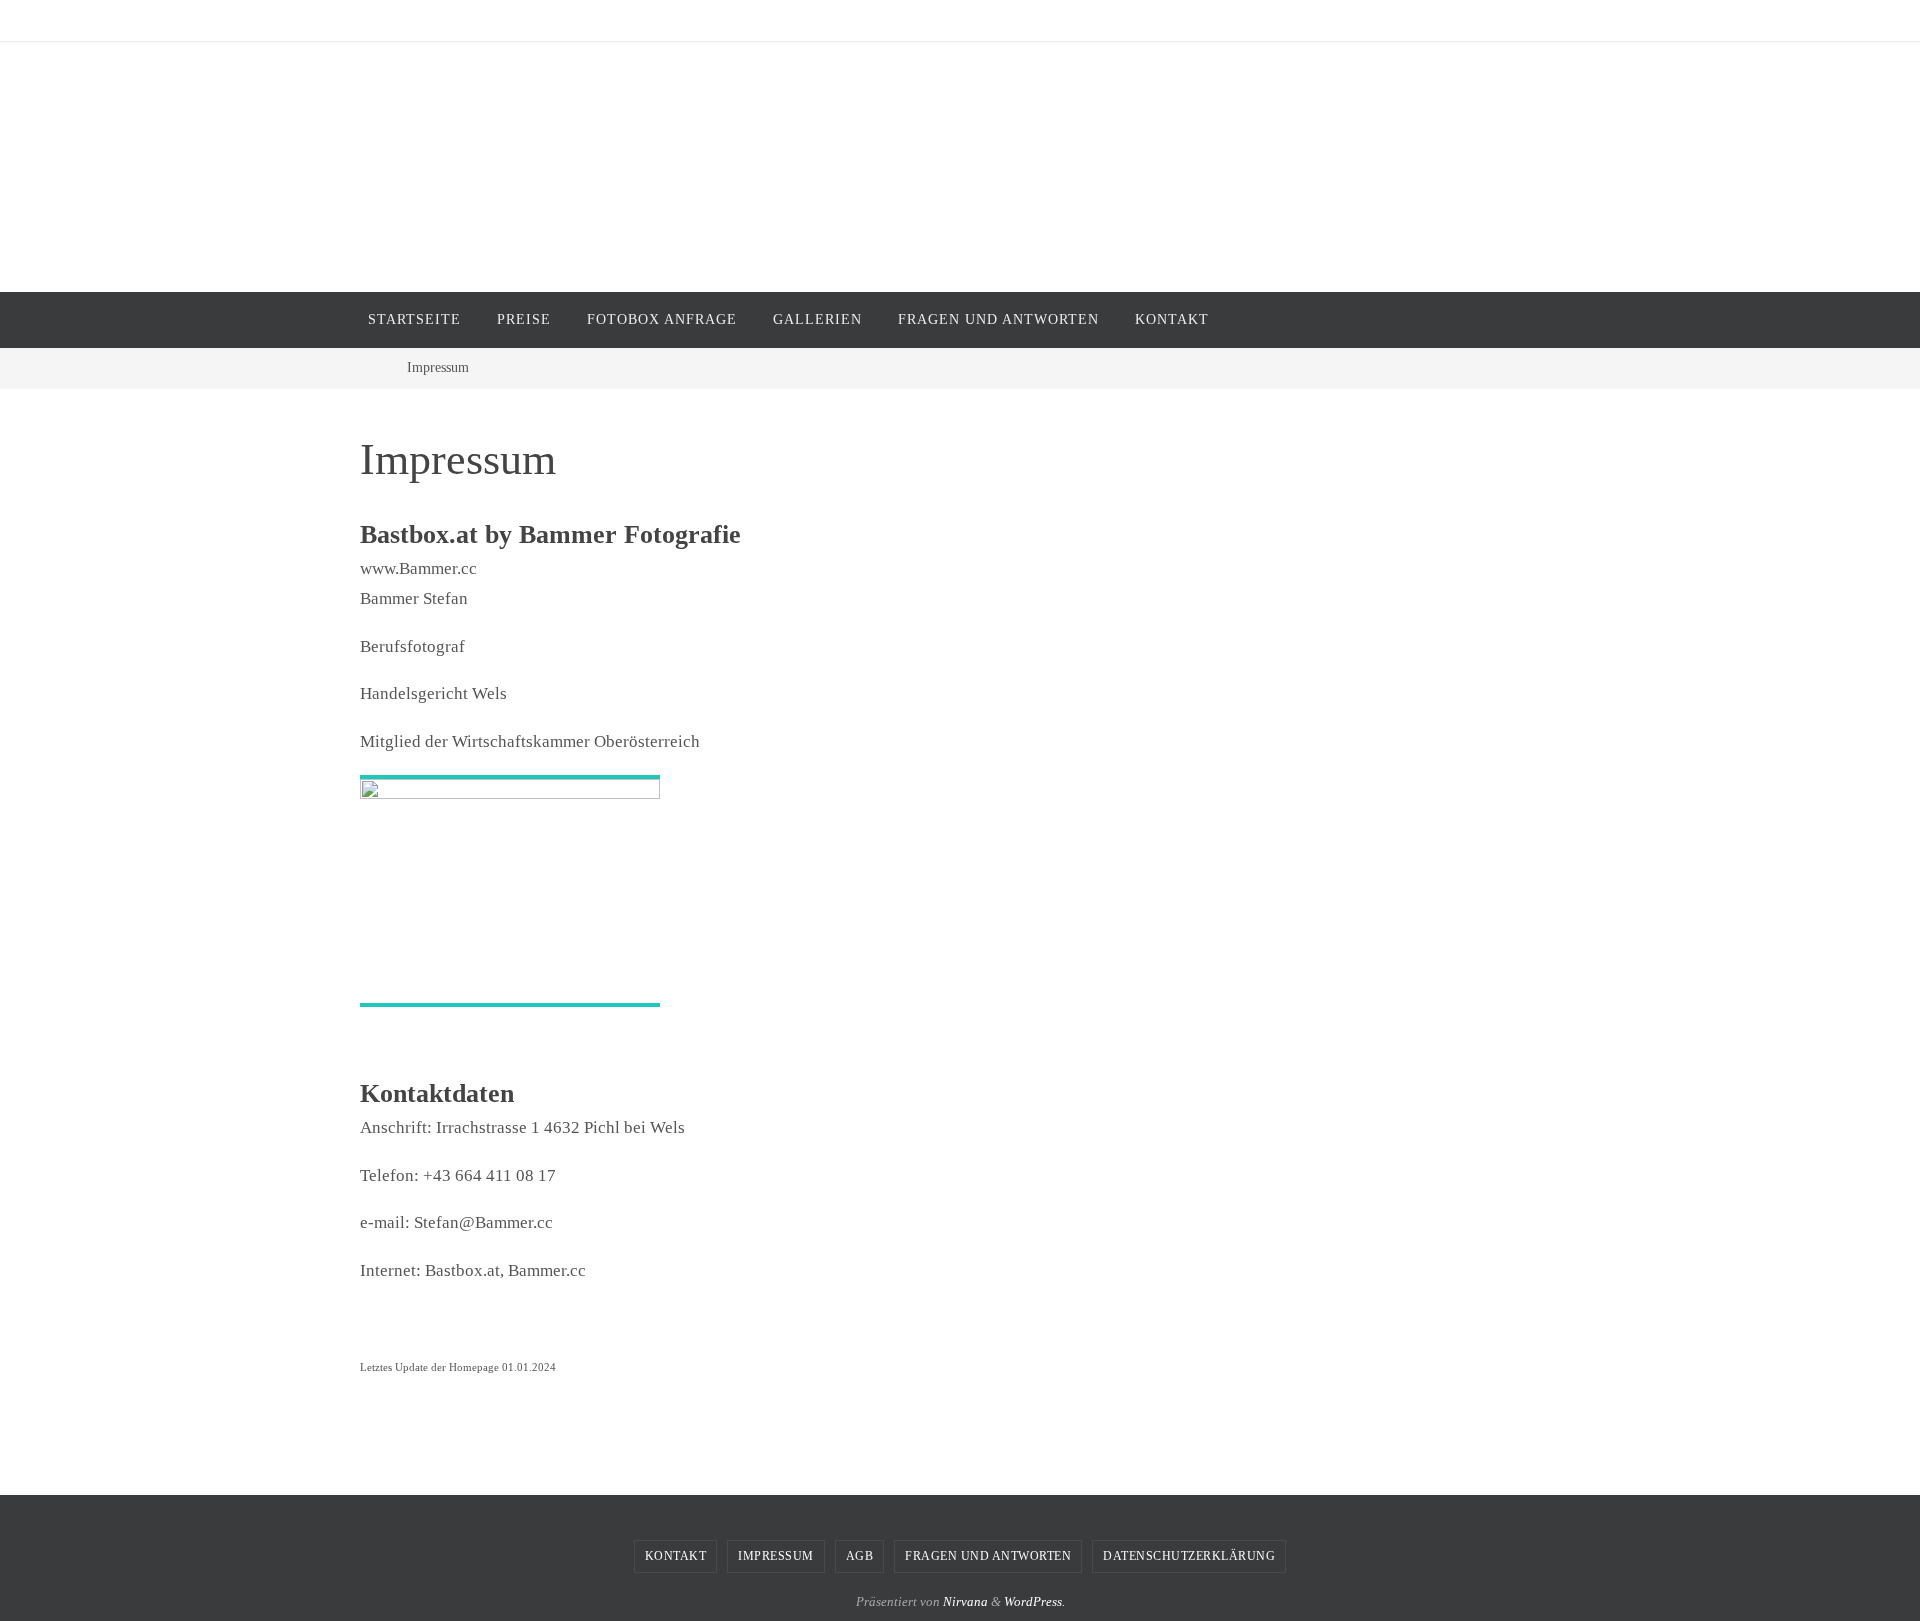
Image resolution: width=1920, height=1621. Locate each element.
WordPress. (1034, 1601)
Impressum (776, 1556)
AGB (860, 1556)
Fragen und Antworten (988, 1556)
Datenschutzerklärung (1189, 1556)
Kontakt (676, 1556)
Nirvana (965, 1601)
